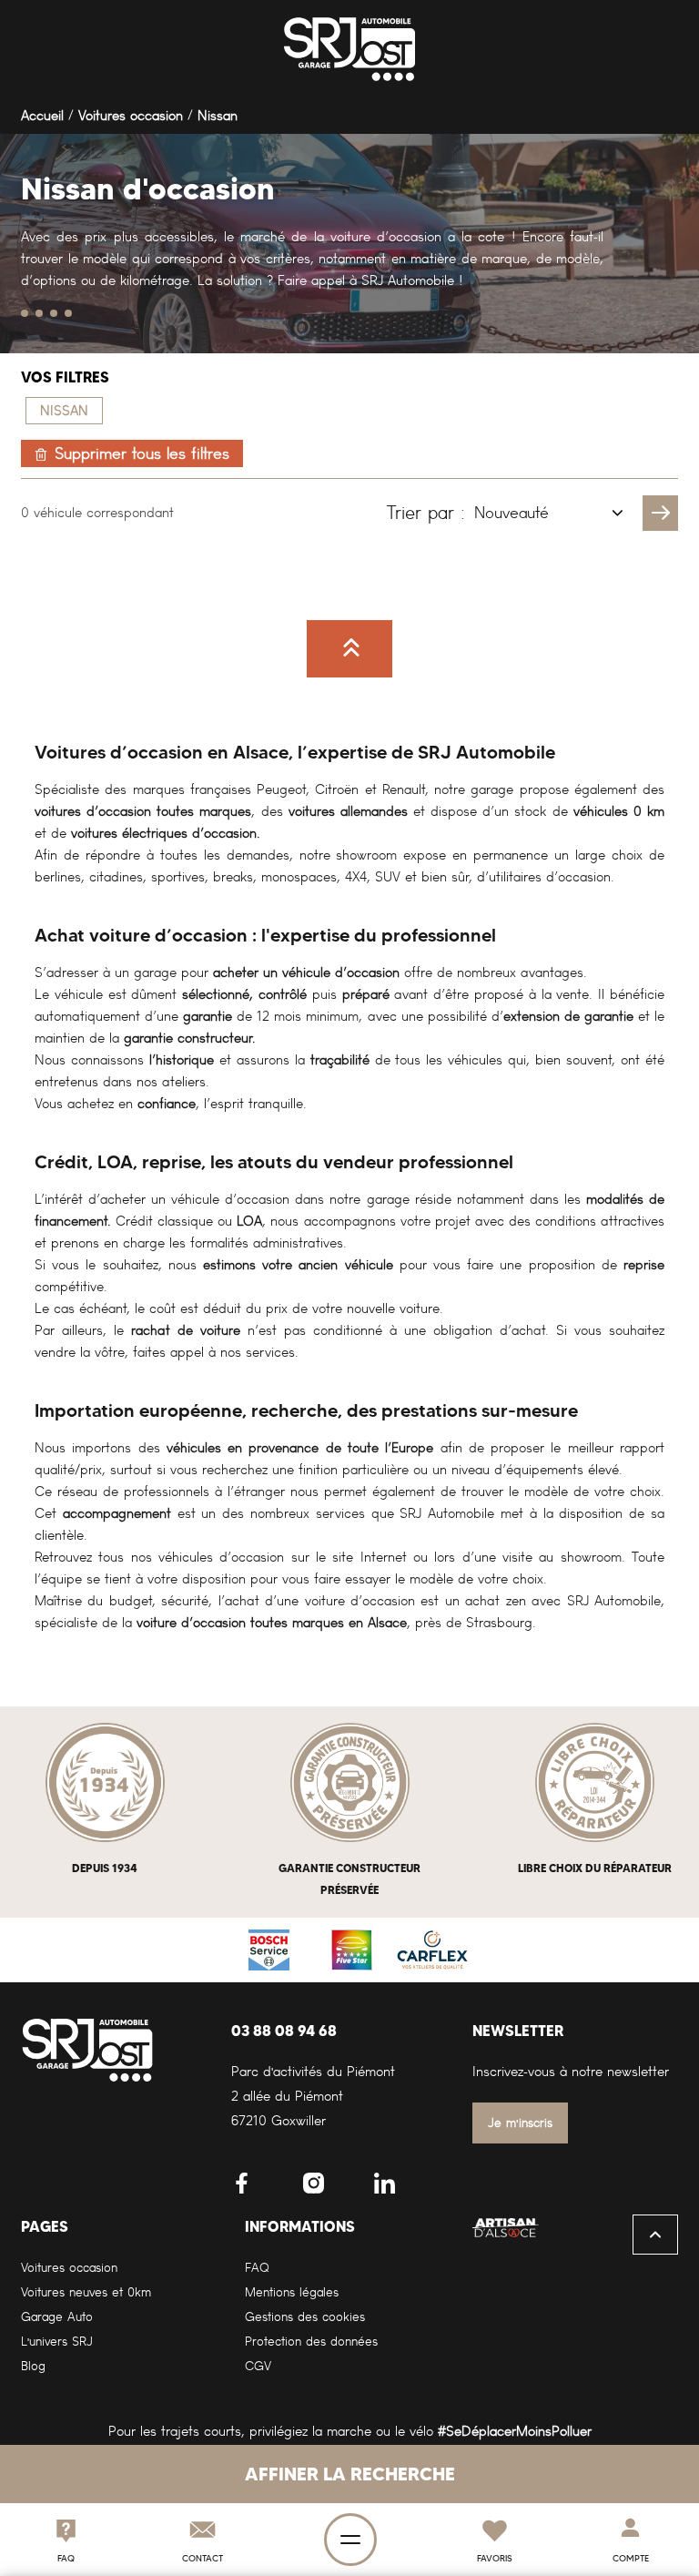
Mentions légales (292, 2292)
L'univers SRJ (57, 2342)
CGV (258, 2366)
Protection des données (311, 2342)
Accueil (42, 116)
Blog (33, 2366)
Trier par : (426, 513)
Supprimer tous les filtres (142, 453)
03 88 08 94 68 (284, 2031)
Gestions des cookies (305, 2317)
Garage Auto (57, 2317)
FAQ (257, 2268)
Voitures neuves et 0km (86, 2292)
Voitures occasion (131, 116)
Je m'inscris (520, 2123)
